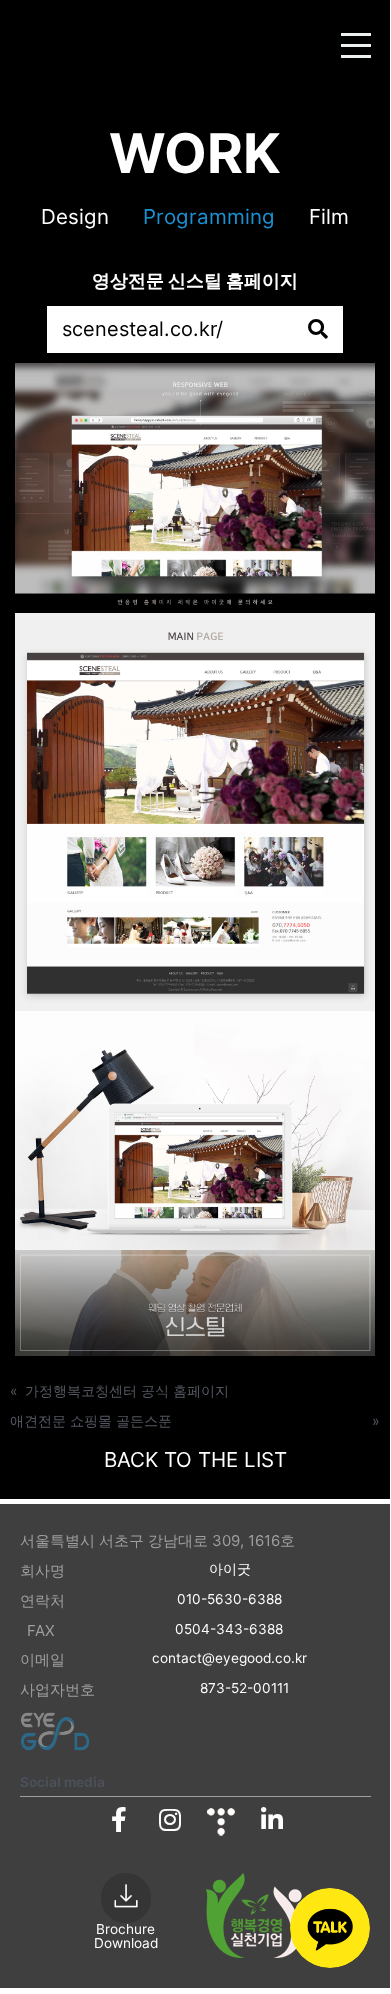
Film (329, 216)
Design (75, 216)
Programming (209, 216)
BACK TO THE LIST (195, 1459)
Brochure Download (126, 1936)
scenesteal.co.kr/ (142, 329)
